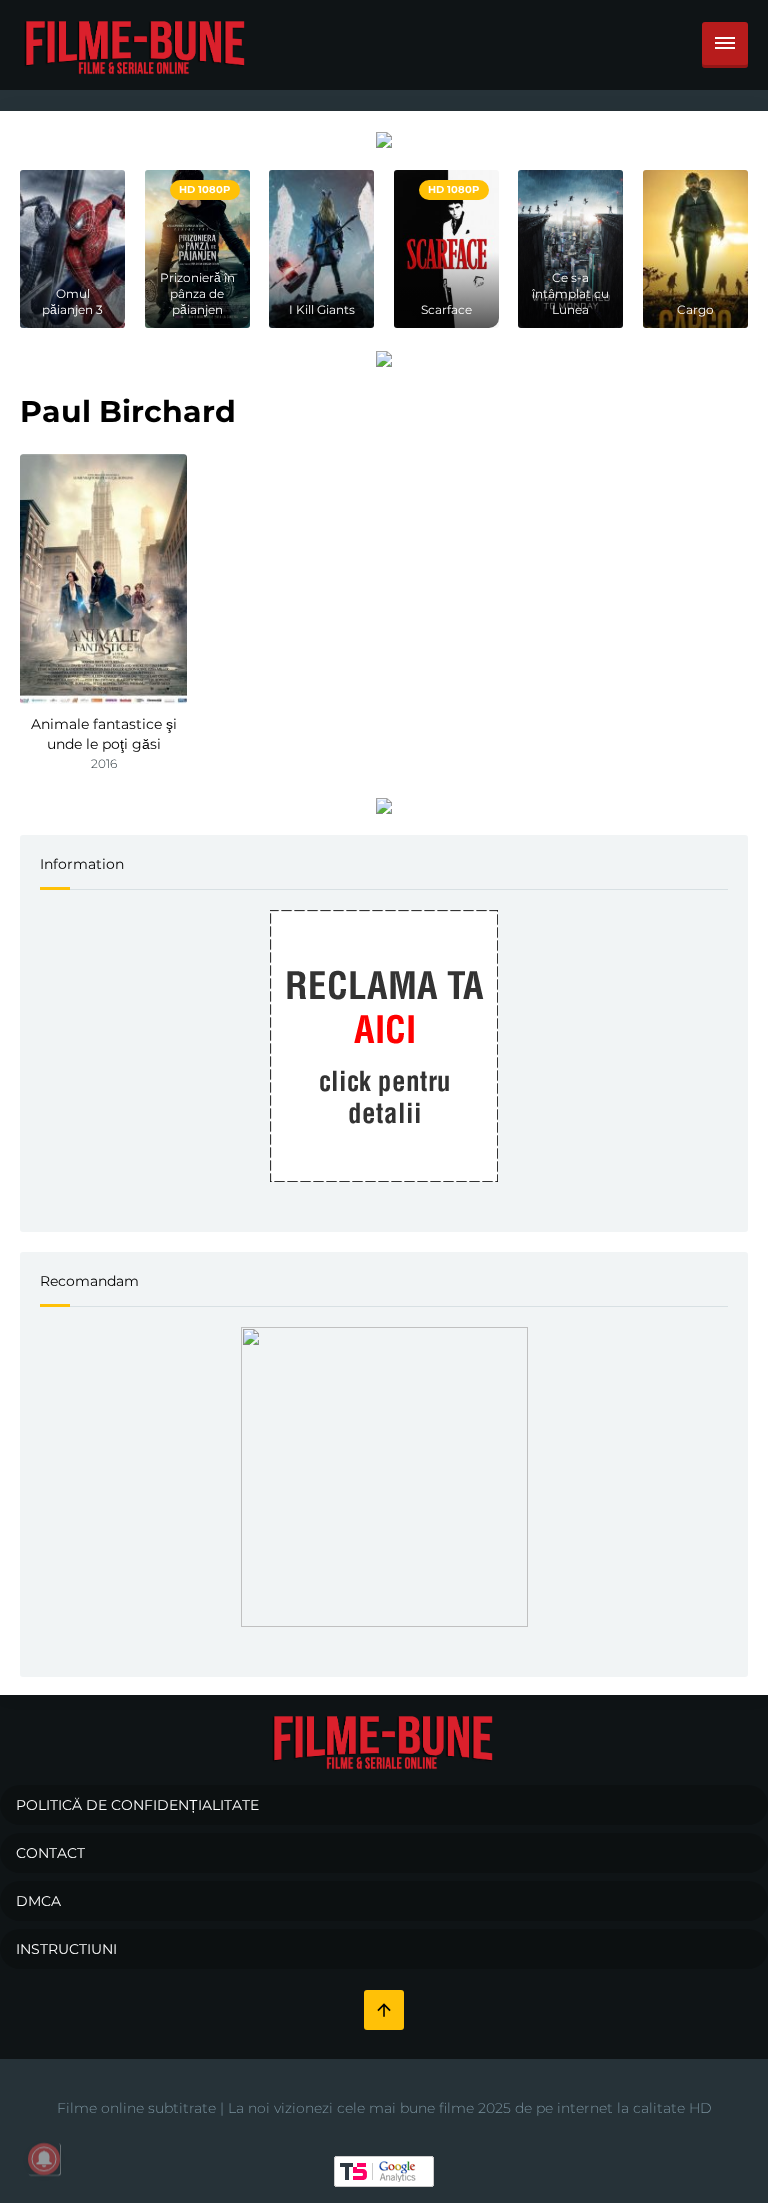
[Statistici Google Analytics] (384, 2171)
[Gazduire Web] (384, 139)
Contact (50, 1853)
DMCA (38, 1901)
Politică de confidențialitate (137, 1805)
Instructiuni (66, 1949)
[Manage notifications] (44, 2159)
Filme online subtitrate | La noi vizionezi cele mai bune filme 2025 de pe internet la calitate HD (384, 2108)
